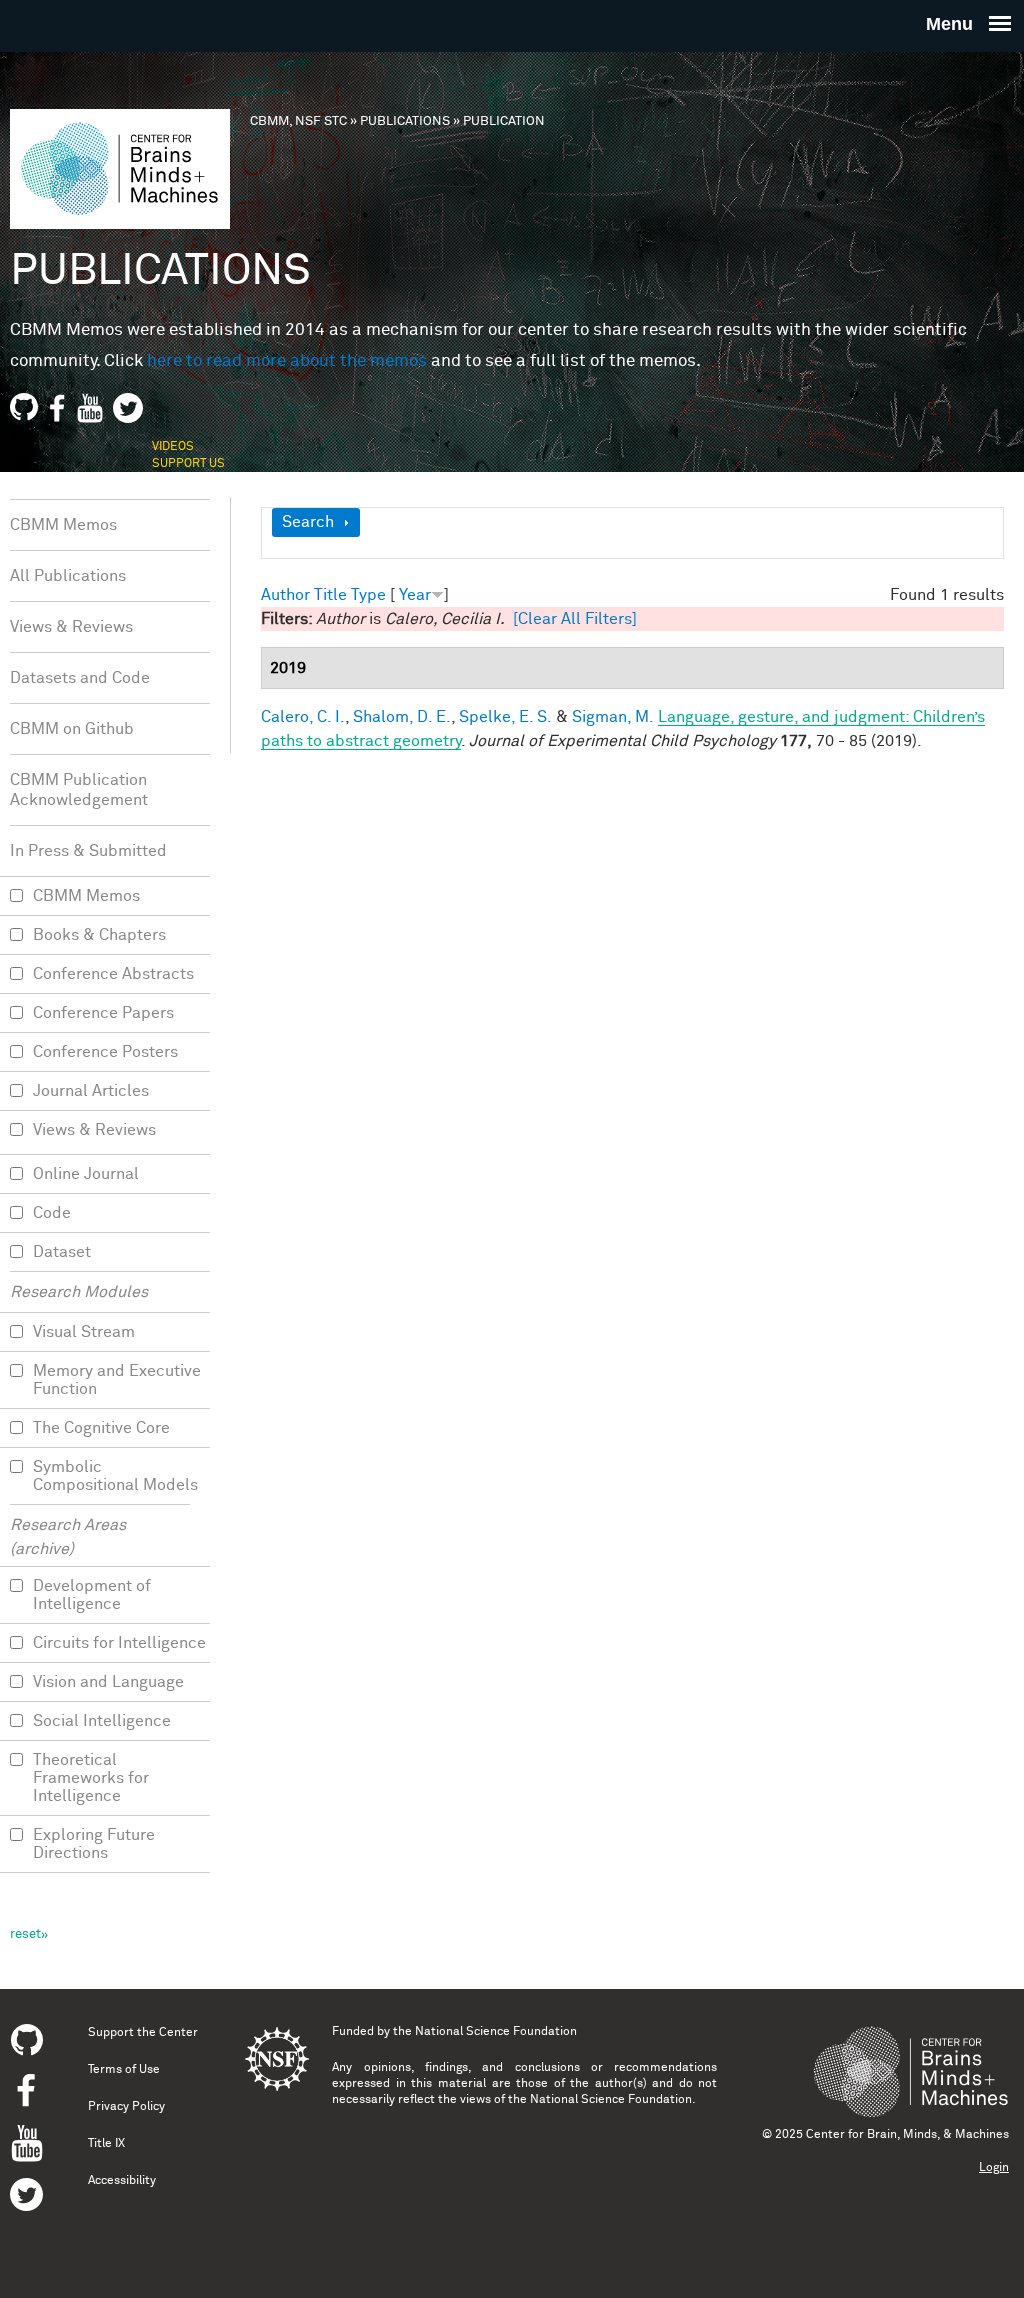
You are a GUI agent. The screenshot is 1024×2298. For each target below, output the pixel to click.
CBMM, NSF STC (298, 121)
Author (285, 595)
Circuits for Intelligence (119, 1643)
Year (415, 595)
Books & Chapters (99, 935)
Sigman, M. (613, 717)
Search (308, 522)
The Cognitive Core (101, 1428)
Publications (405, 121)
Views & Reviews (71, 627)
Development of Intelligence (92, 1595)
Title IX (106, 2144)
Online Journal (86, 1174)
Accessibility (122, 2181)
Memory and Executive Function (117, 1380)
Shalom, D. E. (402, 717)
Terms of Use (124, 2070)
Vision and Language (108, 1682)
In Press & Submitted (88, 851)
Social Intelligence (102, 1721)
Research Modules (79, 1292)
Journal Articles (91, 1091)
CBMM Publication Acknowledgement (79, 790)
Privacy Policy (126, 2107)
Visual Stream (84, 1332)
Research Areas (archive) (68, 1537)
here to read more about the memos (287, 361)
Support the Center (143, 2033)
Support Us (188, 464)
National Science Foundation (496, 2032)
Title (330, 595)
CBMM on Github (72, 729)
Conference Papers (103, 1013)
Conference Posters (105, 1052)
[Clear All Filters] (575, 619)
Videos (173, 447)
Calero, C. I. (303, 717)
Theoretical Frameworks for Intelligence (91, 1778)
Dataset (62, 1252)
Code (52, 1213)
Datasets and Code (80, 678)
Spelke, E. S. (505, 717)
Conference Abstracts (113, 974)
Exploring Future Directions (94, 1844)
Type (368, 595)
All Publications (68, 576)
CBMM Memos (63, 525)
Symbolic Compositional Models (115, 1476)
